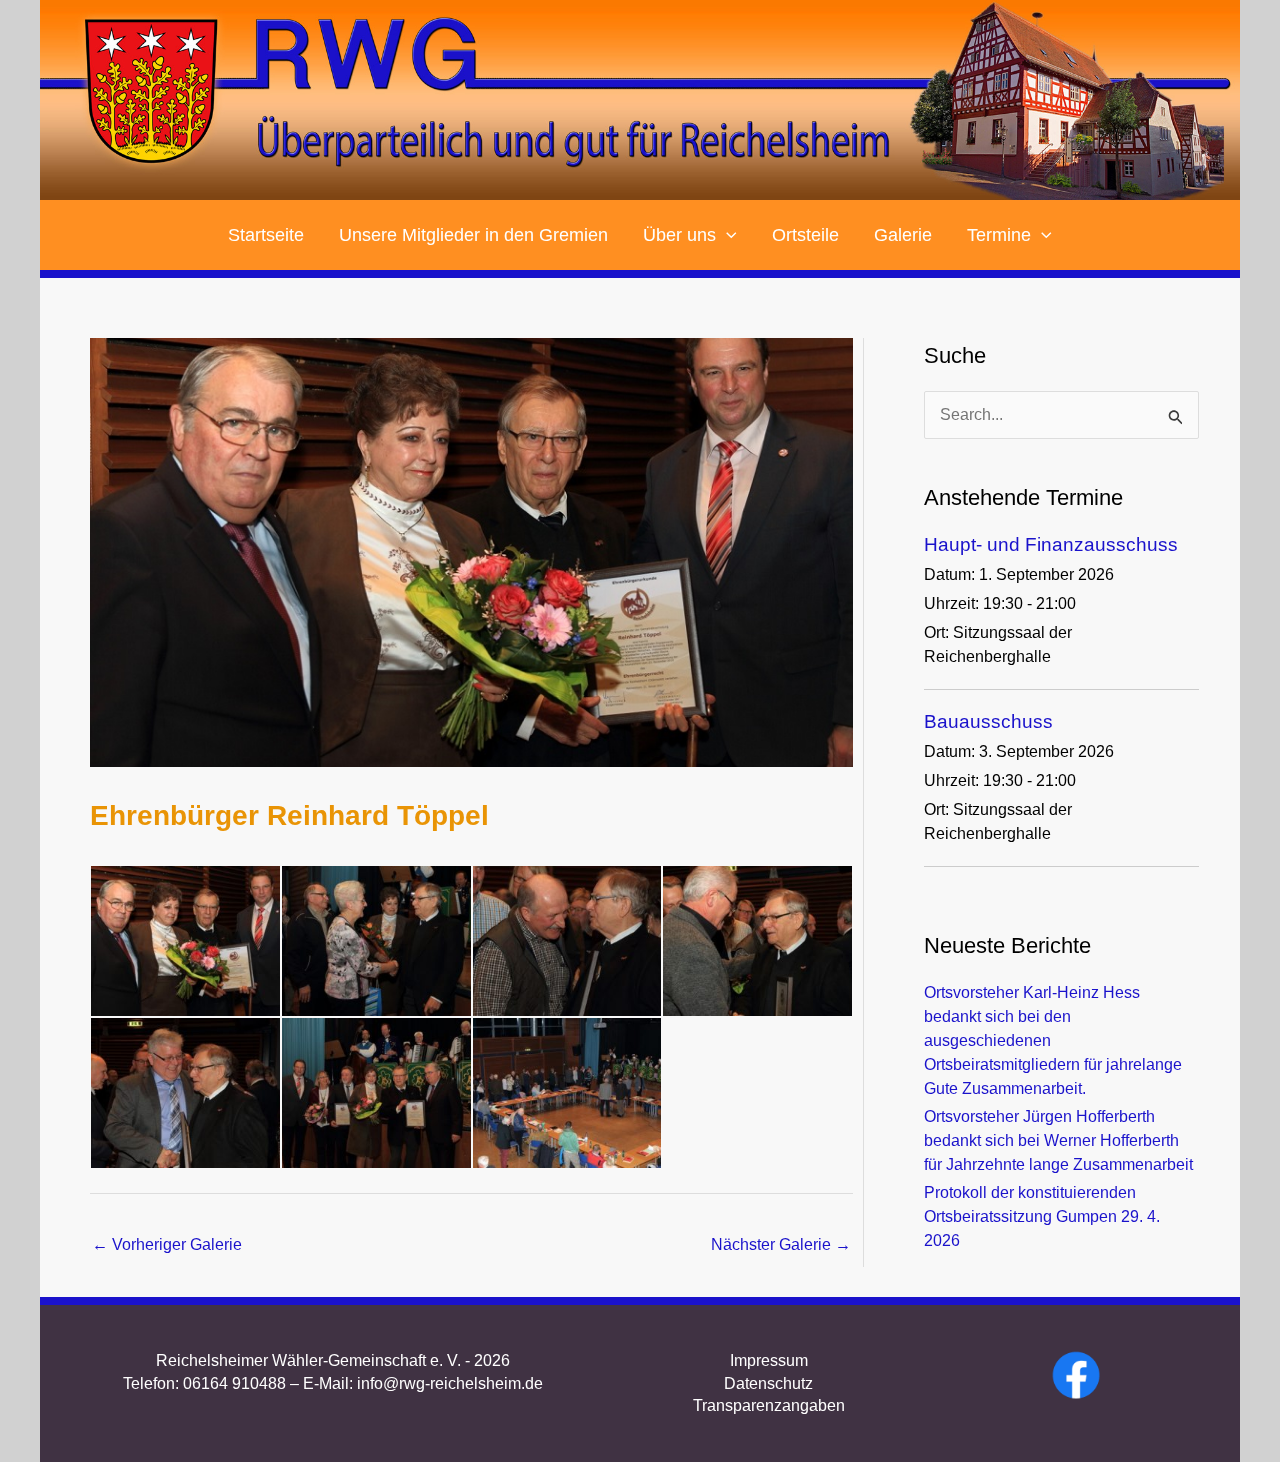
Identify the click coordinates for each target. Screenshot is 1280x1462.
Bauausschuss (988, 721)
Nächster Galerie (781, 1244)
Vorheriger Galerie (167, 1244)
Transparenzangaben (769, 1405)
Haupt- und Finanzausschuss (1051, 544)
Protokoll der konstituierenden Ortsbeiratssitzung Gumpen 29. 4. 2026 (1042, 1216)
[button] (726, 235)
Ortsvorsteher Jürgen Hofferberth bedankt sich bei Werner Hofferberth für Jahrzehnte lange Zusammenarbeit (1058, 1140)
